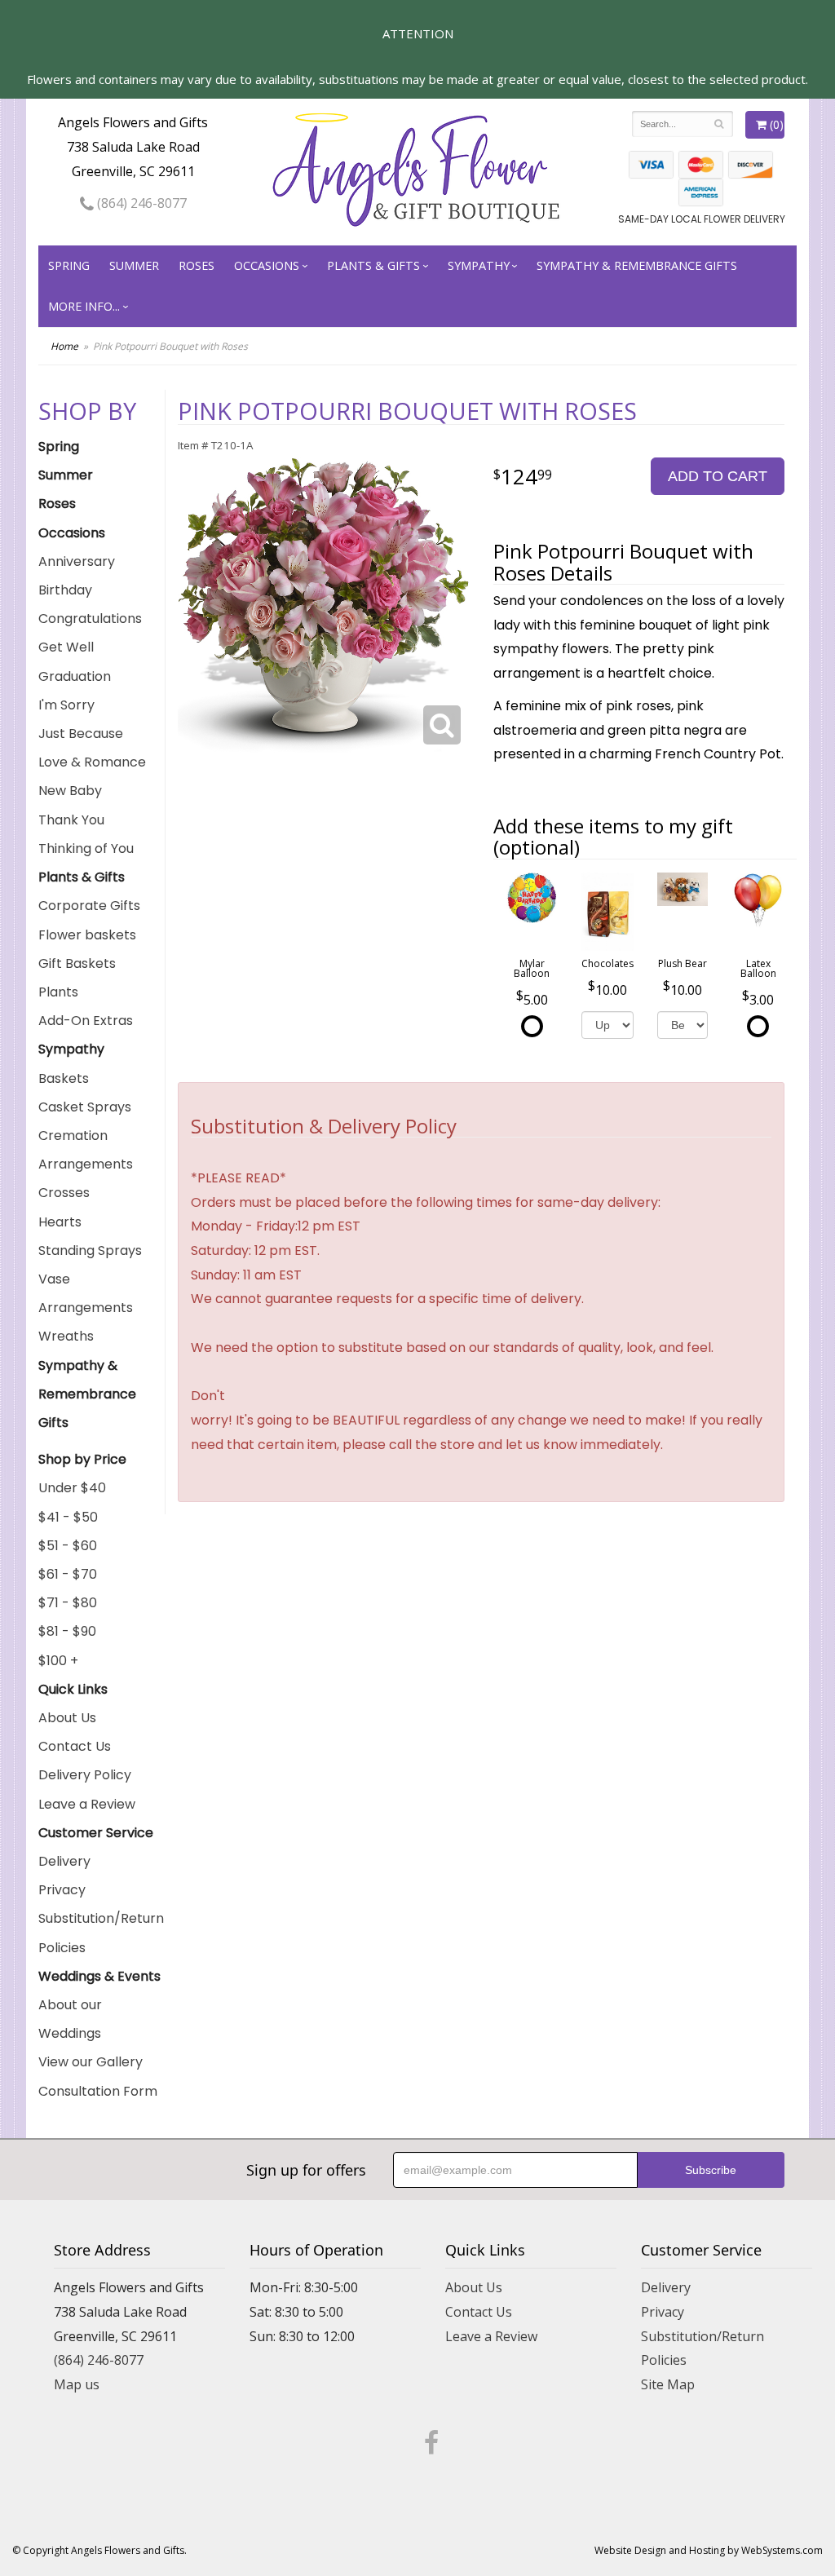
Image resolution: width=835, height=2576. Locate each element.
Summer (134, 265)
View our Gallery (91, 2062)
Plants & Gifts (373, 265)
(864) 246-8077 (140, 203)
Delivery (64, 1861)
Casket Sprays (85, 1107)
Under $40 (72, 1488)
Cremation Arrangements (86, 1150)
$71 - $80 (68, 1603)
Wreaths (66, 1336)
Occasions (267, 265)
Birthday (65, 590)
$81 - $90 (67, 1631)
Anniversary (77, 561)
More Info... (84, 306)
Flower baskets (87, 935)
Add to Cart (718, 476)
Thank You (71, 820)
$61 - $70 (68, 1574)
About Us (67, 1718)
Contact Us (75, 1746)
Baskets (64, 1078)
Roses (197, 265)
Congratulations (90, 619)
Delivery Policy (85, 1775)
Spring (69, 265)
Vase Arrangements (86, 1293)
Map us (77, 2384)
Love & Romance (92, 762)
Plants (58, 992)
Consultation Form (98, 2091)
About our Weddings (70, 2019)
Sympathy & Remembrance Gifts (637, 265)
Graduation (75, 676)
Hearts (60, 1222)
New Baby (70, 791)
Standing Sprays (90, 1250)
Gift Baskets (77, 963)
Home (64, 346)
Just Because (81, 733)
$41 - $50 (68, 1517)
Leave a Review (87, 1804)
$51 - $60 (68, 1546)
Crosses (64, 1193)
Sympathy (479, 265)
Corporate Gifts (89, 906)
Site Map (668, 2384)
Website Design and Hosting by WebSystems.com (709, 2550)
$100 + (58, 1661)
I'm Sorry (66, 705)
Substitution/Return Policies (101, 1933)
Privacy (62, 1890)
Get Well (66, 647)
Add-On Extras (86, 1021)
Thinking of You (86, 848)
